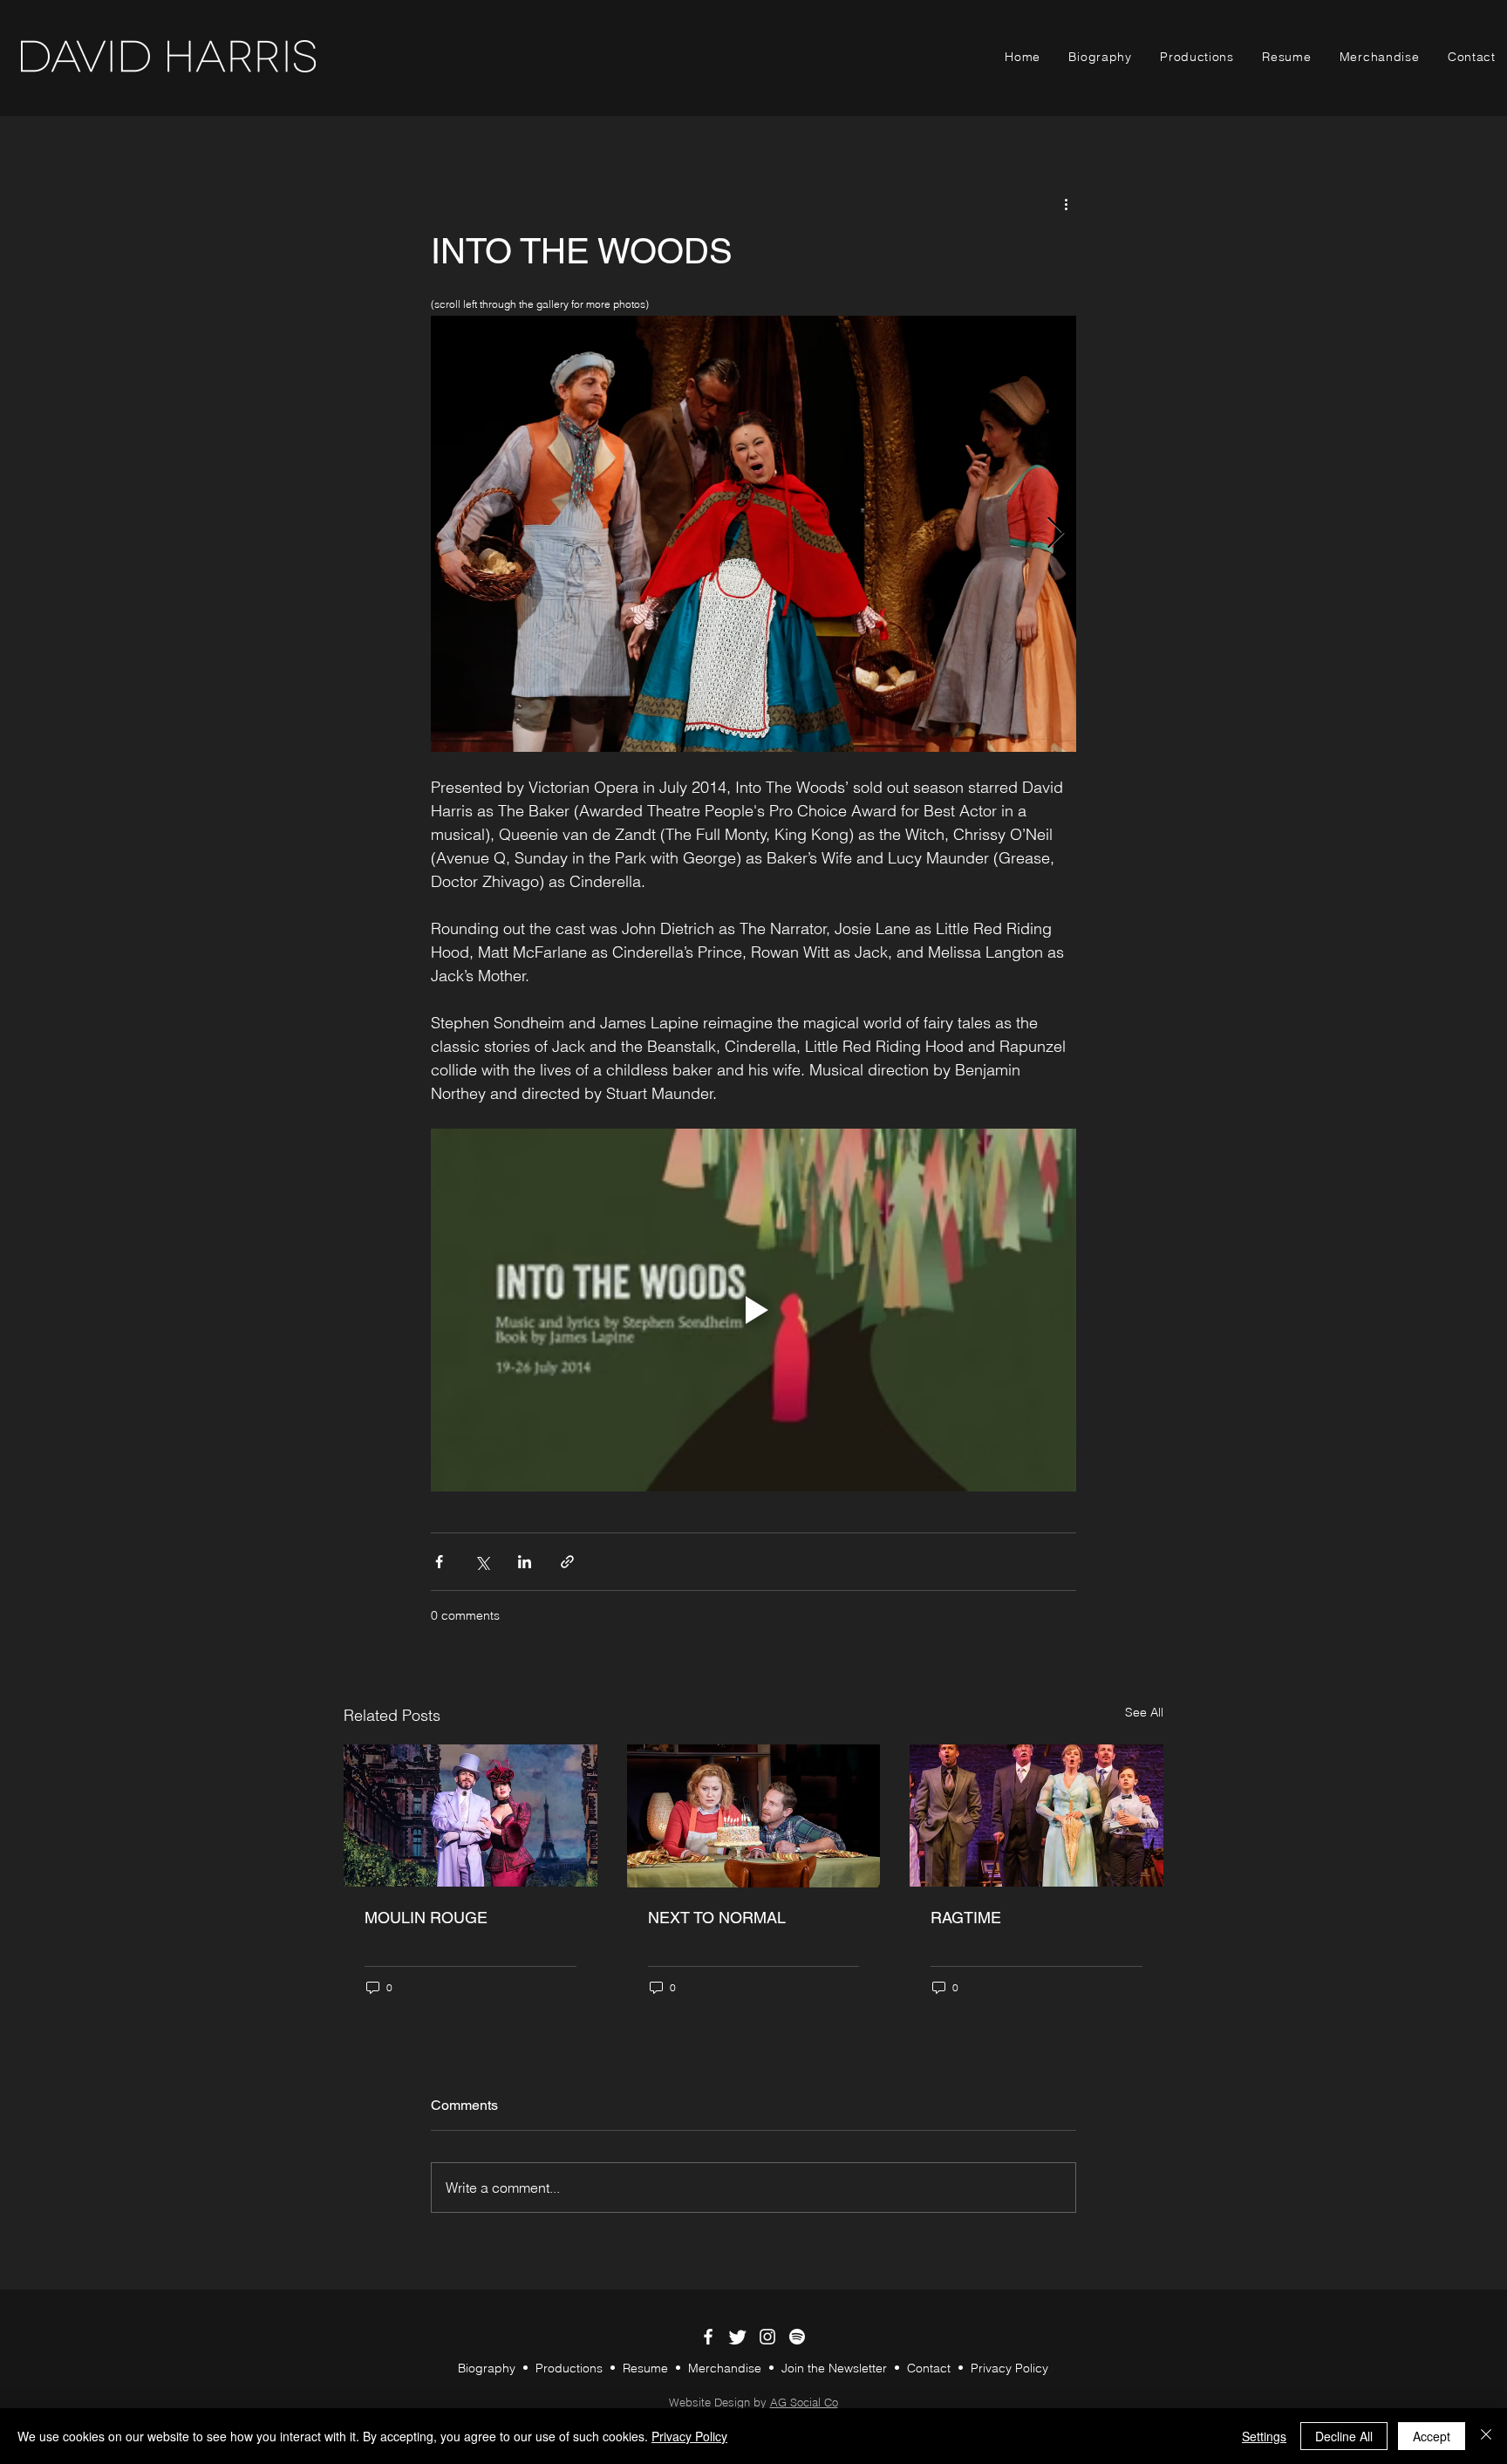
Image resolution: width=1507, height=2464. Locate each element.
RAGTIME (966, 1918)
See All (1144, 1712)
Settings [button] (1264, 2436)
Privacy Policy (1009, 2368)
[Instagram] (767, 2337)
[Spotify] (797, 2337)
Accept (1432, 2436)
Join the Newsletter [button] (836, 2368)
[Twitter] (738, 2337)
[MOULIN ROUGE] (471, 1816)
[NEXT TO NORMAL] (754, 1816)
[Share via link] (567, 1562)
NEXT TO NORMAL (717, 1918)
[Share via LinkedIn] (525, 1562)
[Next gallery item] (1056, 534)
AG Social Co (804, 2402)
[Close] (1486, 2436)
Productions (569, 2368)
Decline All (1344, 2436)
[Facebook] (708, 2337)
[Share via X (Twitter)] (482, 1562)
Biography (487, 2368)
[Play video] (753, 1310)
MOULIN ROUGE (426, 1918)
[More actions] (1066, 203)
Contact (931, 2368)
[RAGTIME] (1036, 1816)
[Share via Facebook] (439, 1562)
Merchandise (725, 2368)
